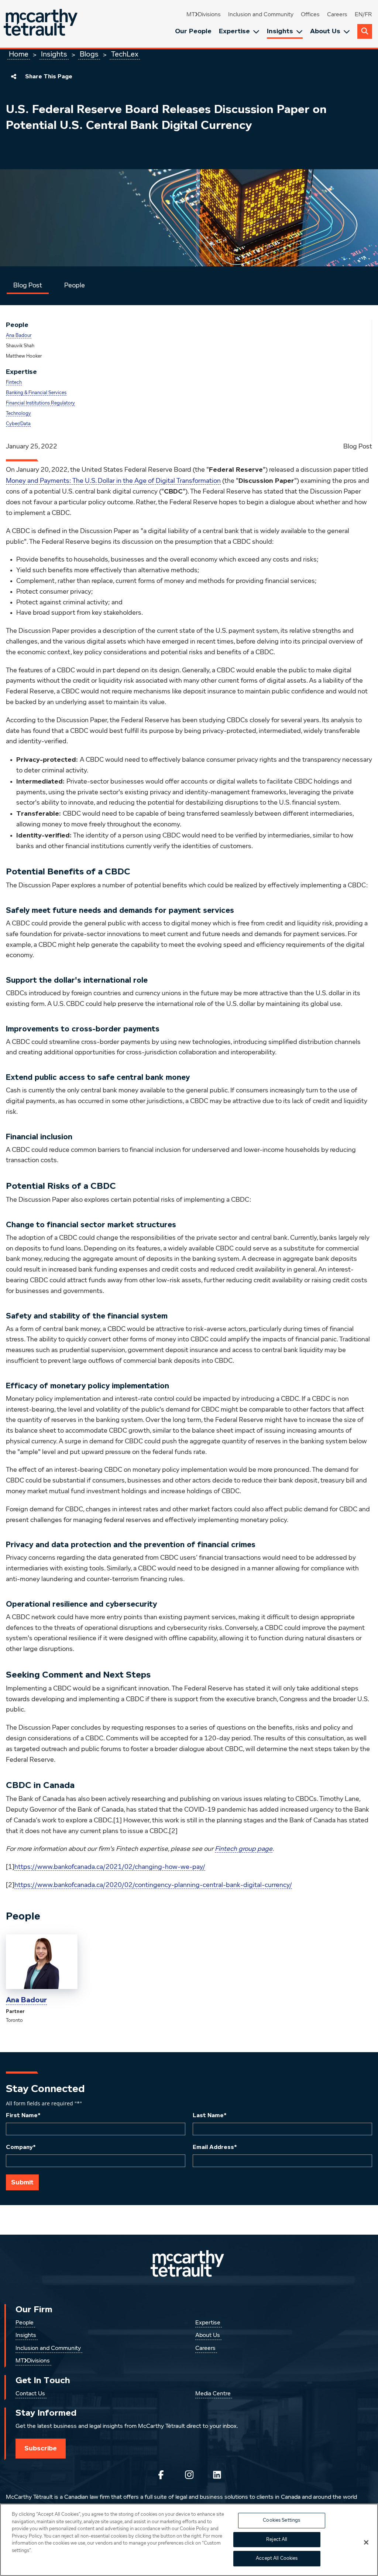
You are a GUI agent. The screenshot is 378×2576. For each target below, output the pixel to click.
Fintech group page (244, 1849)
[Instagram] (189, 2475)
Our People (193, 31)
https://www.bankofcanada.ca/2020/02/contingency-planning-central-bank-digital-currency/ (153, 1885)
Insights (280, 31)
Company (21, 2147)
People (75, 286)
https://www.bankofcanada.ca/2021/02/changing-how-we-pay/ (110, 1867)
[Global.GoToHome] (42, 24)
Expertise (234, 31)
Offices (310, 15)
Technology (18, 414)
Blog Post (28, 286)
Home (19, 54)
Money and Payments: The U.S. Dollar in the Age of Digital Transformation (113, 481)
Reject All (277, 2540)
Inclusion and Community (261, 15)
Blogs (89, 54)
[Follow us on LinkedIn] (217, 2475)
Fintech (14, 383)
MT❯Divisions (204, 15)
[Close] (366, 2542)
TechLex (125, 54)
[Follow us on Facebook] (161, 2475)
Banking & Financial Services (36, 393)
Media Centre (213, 2394)
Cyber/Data (18, 424)
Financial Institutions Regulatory (40, 403)
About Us (325, 31)
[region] (189, 2540)
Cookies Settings (281, 2520)
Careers (337, 15)
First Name (23, 2115)
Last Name (210, 2115)
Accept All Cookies (277, 2558)
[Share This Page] (14, 76)
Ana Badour (19, 336)
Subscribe (41, 2448)
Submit (22, 2182)
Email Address (215, 2147)
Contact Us (30, 2394)
